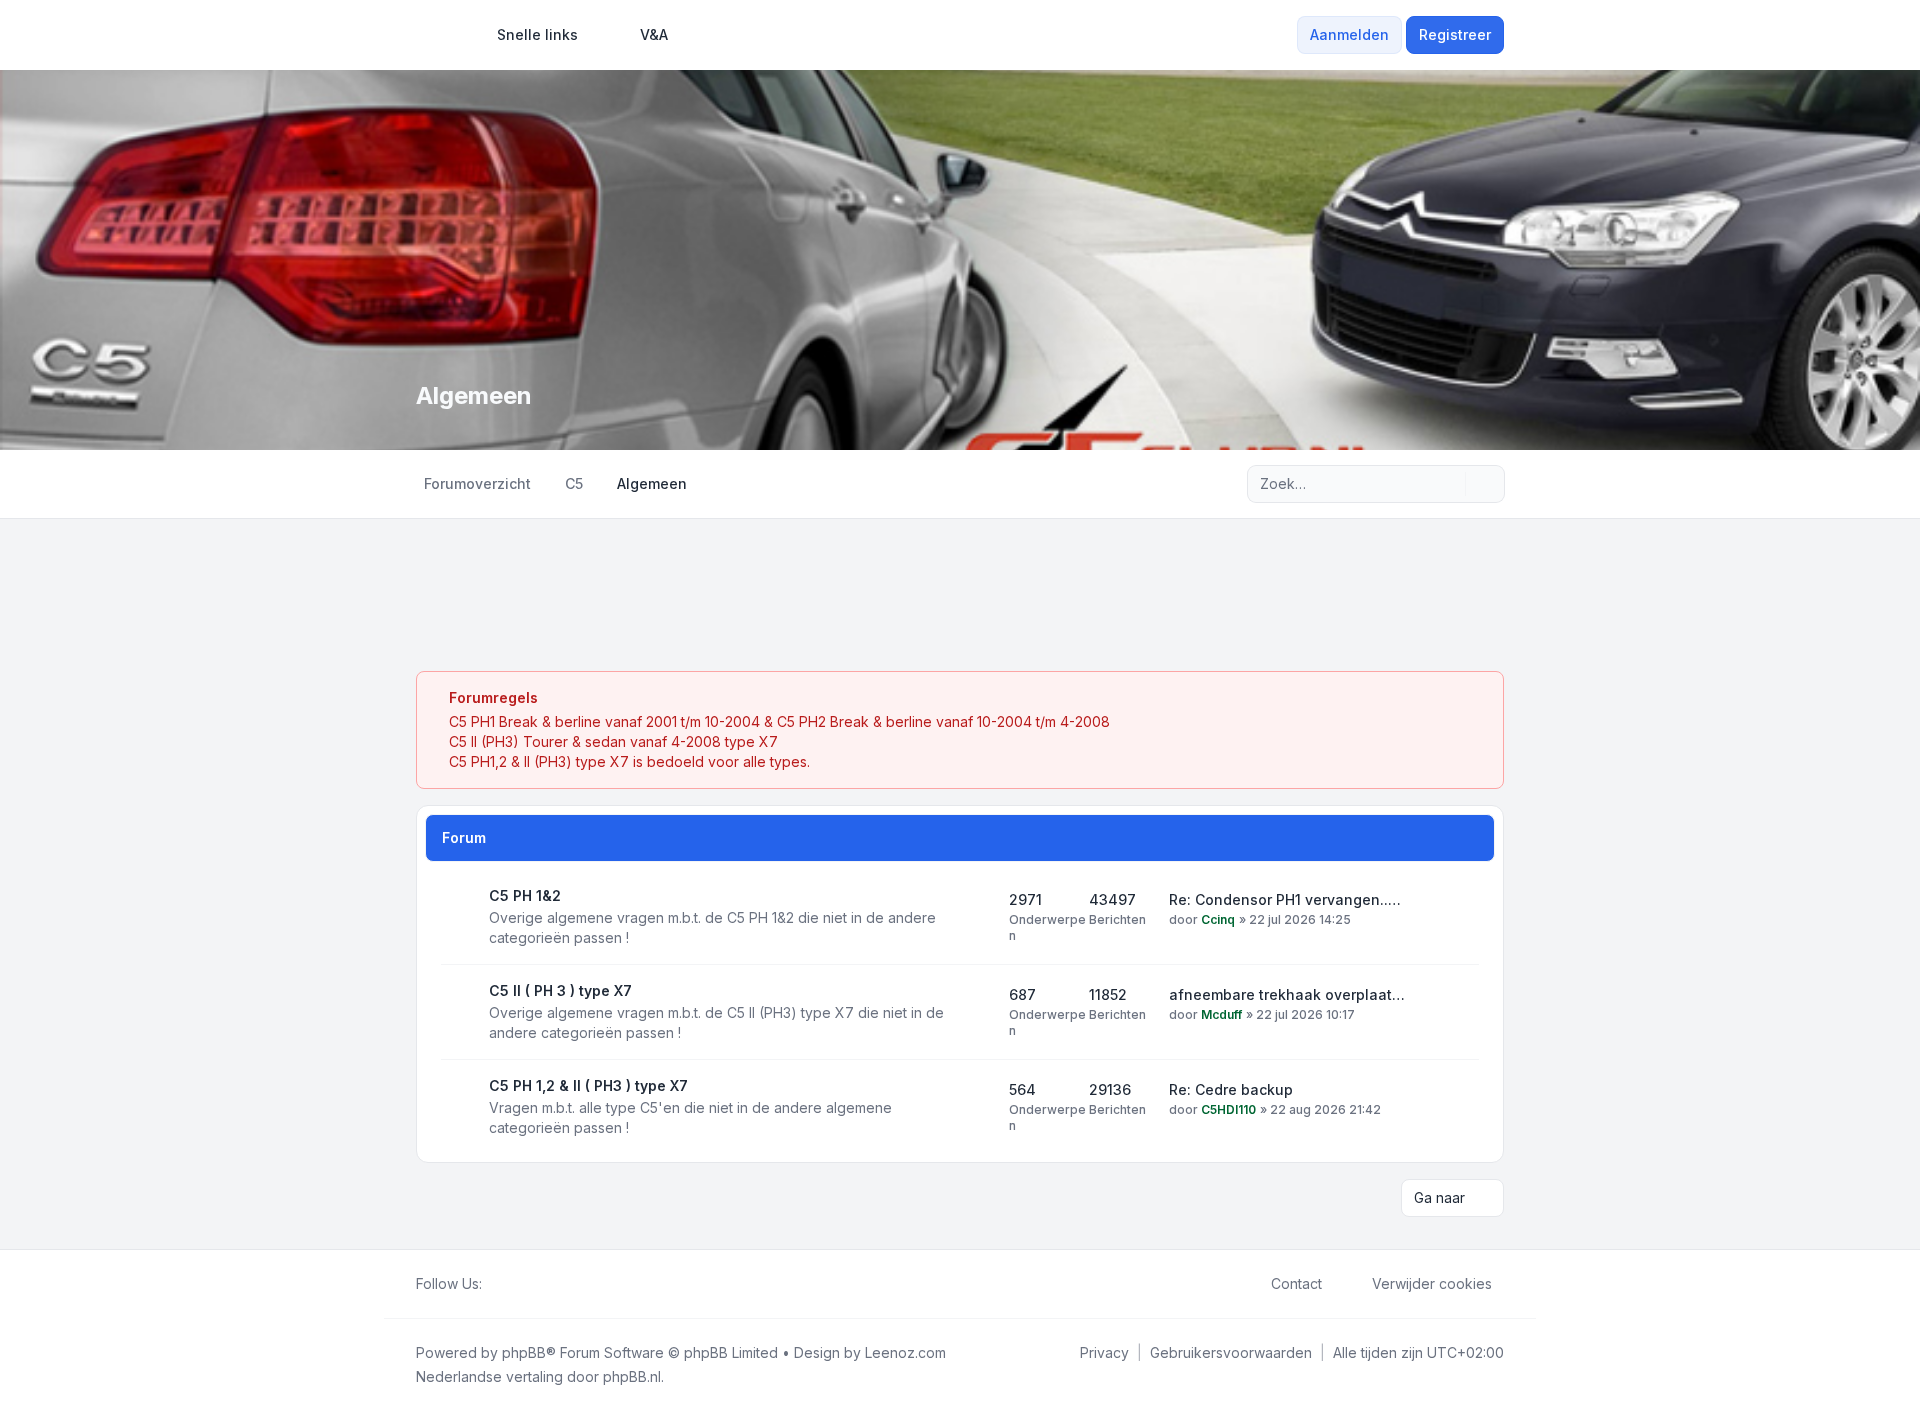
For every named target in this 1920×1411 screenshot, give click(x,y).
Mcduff (1221, 1014)
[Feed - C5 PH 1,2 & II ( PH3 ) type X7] (976, 1107)
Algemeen (474, 395)
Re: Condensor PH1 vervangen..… (1285, 899)
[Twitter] (510, 1284)
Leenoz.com (905, 1352)
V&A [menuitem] (654, 34)
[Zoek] (1448, 484)
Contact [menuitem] (1296, 1283)
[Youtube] (526, 1284)
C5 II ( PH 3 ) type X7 (560, 990)
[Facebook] (494, 1284)
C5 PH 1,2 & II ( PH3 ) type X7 (588, 1085)
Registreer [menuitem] (1455, 34)
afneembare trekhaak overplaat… (1287, 994)
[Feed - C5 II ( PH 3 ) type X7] (976, 1012)
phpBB (524, 1352)
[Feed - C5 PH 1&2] (976, 917)
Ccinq (1218, 919)
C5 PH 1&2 (525, 895)
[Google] (542, 1284)
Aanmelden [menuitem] (1349, 34)
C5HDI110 (1228, 1109)
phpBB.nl (632, 1376)
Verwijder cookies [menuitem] (1432, 1283)
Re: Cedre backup (1231, 1089)
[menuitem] (528, 35)
